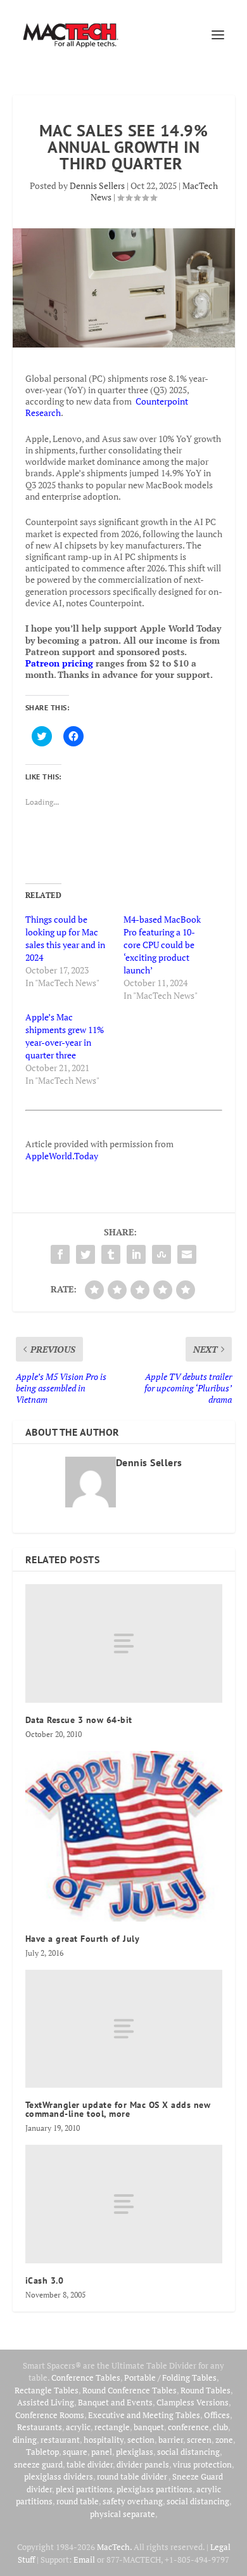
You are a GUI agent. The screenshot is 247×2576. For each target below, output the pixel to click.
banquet (149, 2427)
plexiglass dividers (59, 2476)
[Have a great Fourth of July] (124, 1836)
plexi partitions (84, 2489)
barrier (171, 2440)
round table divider (133, 2476)
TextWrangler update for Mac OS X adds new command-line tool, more (118, 2109)
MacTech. (114, 2547)
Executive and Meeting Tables (144, 2415)
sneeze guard (38, 2464)
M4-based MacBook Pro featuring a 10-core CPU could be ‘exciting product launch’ (162, 945)
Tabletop (42, 2452)
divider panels (143, 2464)
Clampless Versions (193, 2402)
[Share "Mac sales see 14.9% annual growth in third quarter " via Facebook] (60, 1254)
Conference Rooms (50, 2415)
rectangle (112, 2427)
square (75, 2452)
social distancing (188, 2452)
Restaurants (40, 2427)
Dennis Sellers (97, 185)
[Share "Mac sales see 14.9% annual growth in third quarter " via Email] (187, 1254)
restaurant (60, 2440)
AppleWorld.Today (62, 1156)
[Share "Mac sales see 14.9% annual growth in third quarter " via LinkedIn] (136, 1254)
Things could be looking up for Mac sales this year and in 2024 (65, 938)
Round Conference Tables (130, 2390)
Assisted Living (46, 2402)
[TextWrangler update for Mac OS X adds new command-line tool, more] (124, 2029)
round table (78, 2501)
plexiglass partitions (155, 2489)
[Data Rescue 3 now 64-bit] (124, 1643)
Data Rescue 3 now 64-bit (79, 1720)
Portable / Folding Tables (170, 2378)
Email (84, 2560)
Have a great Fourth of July (83, 1939)
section (141, 2440)
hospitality (104, 2440)
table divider (90, 2464)
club (220, 2427)
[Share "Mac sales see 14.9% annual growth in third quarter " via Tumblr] (111, 1254)
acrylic (78, 2427)
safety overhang (133, 2501)
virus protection (202, 2464)
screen (199, 2440)
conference (188, 2427)
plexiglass (135, 2452)
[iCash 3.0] (124, 2204)
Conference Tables (86, 2378)
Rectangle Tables (47, 2390)
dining (25, 2440)
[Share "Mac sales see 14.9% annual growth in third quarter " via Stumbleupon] (161, 1254)
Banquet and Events (115, 2402)
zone (224, 2440)
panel (102, 2452)
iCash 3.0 (45, 2280)
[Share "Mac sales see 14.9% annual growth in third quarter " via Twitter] (85, 1254)
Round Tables (206, 2390)
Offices (217, 2415)
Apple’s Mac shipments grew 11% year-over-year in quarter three (65, 1036)
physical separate (123, 2514)
